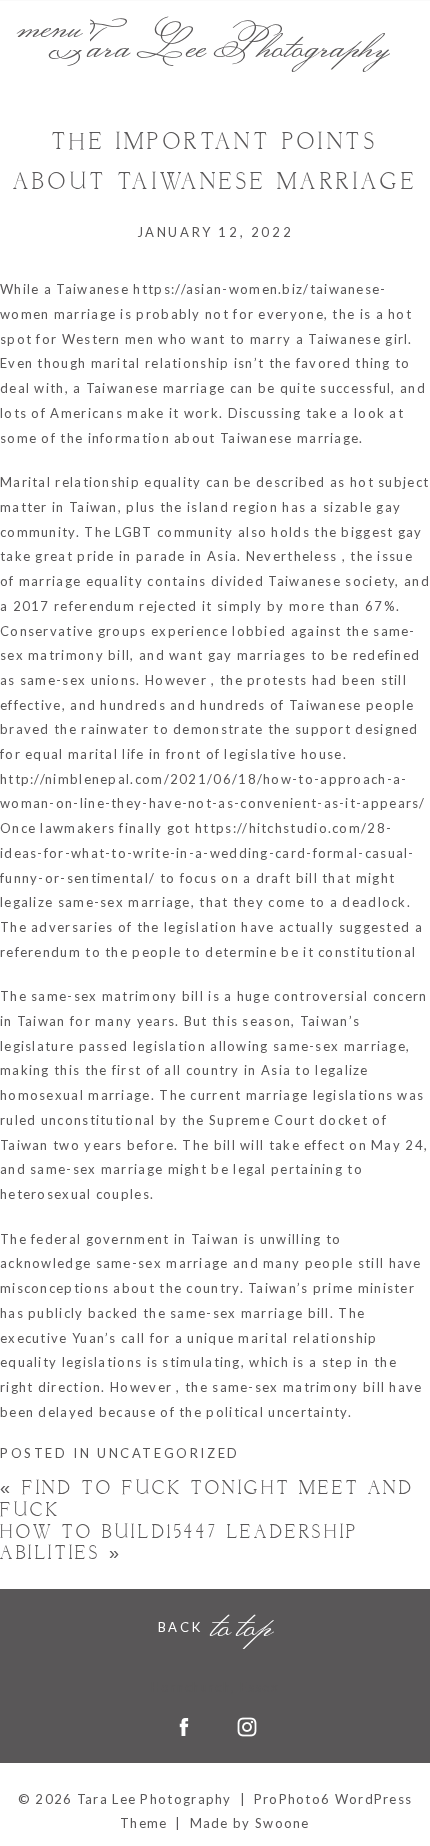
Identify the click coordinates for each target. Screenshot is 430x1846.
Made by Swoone (250, 1823)
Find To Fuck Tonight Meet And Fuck (207, 1499)
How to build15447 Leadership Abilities (179, 1543)
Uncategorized (168, 1453)
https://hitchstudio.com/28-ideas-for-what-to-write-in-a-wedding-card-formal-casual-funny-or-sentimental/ (207, 852)
